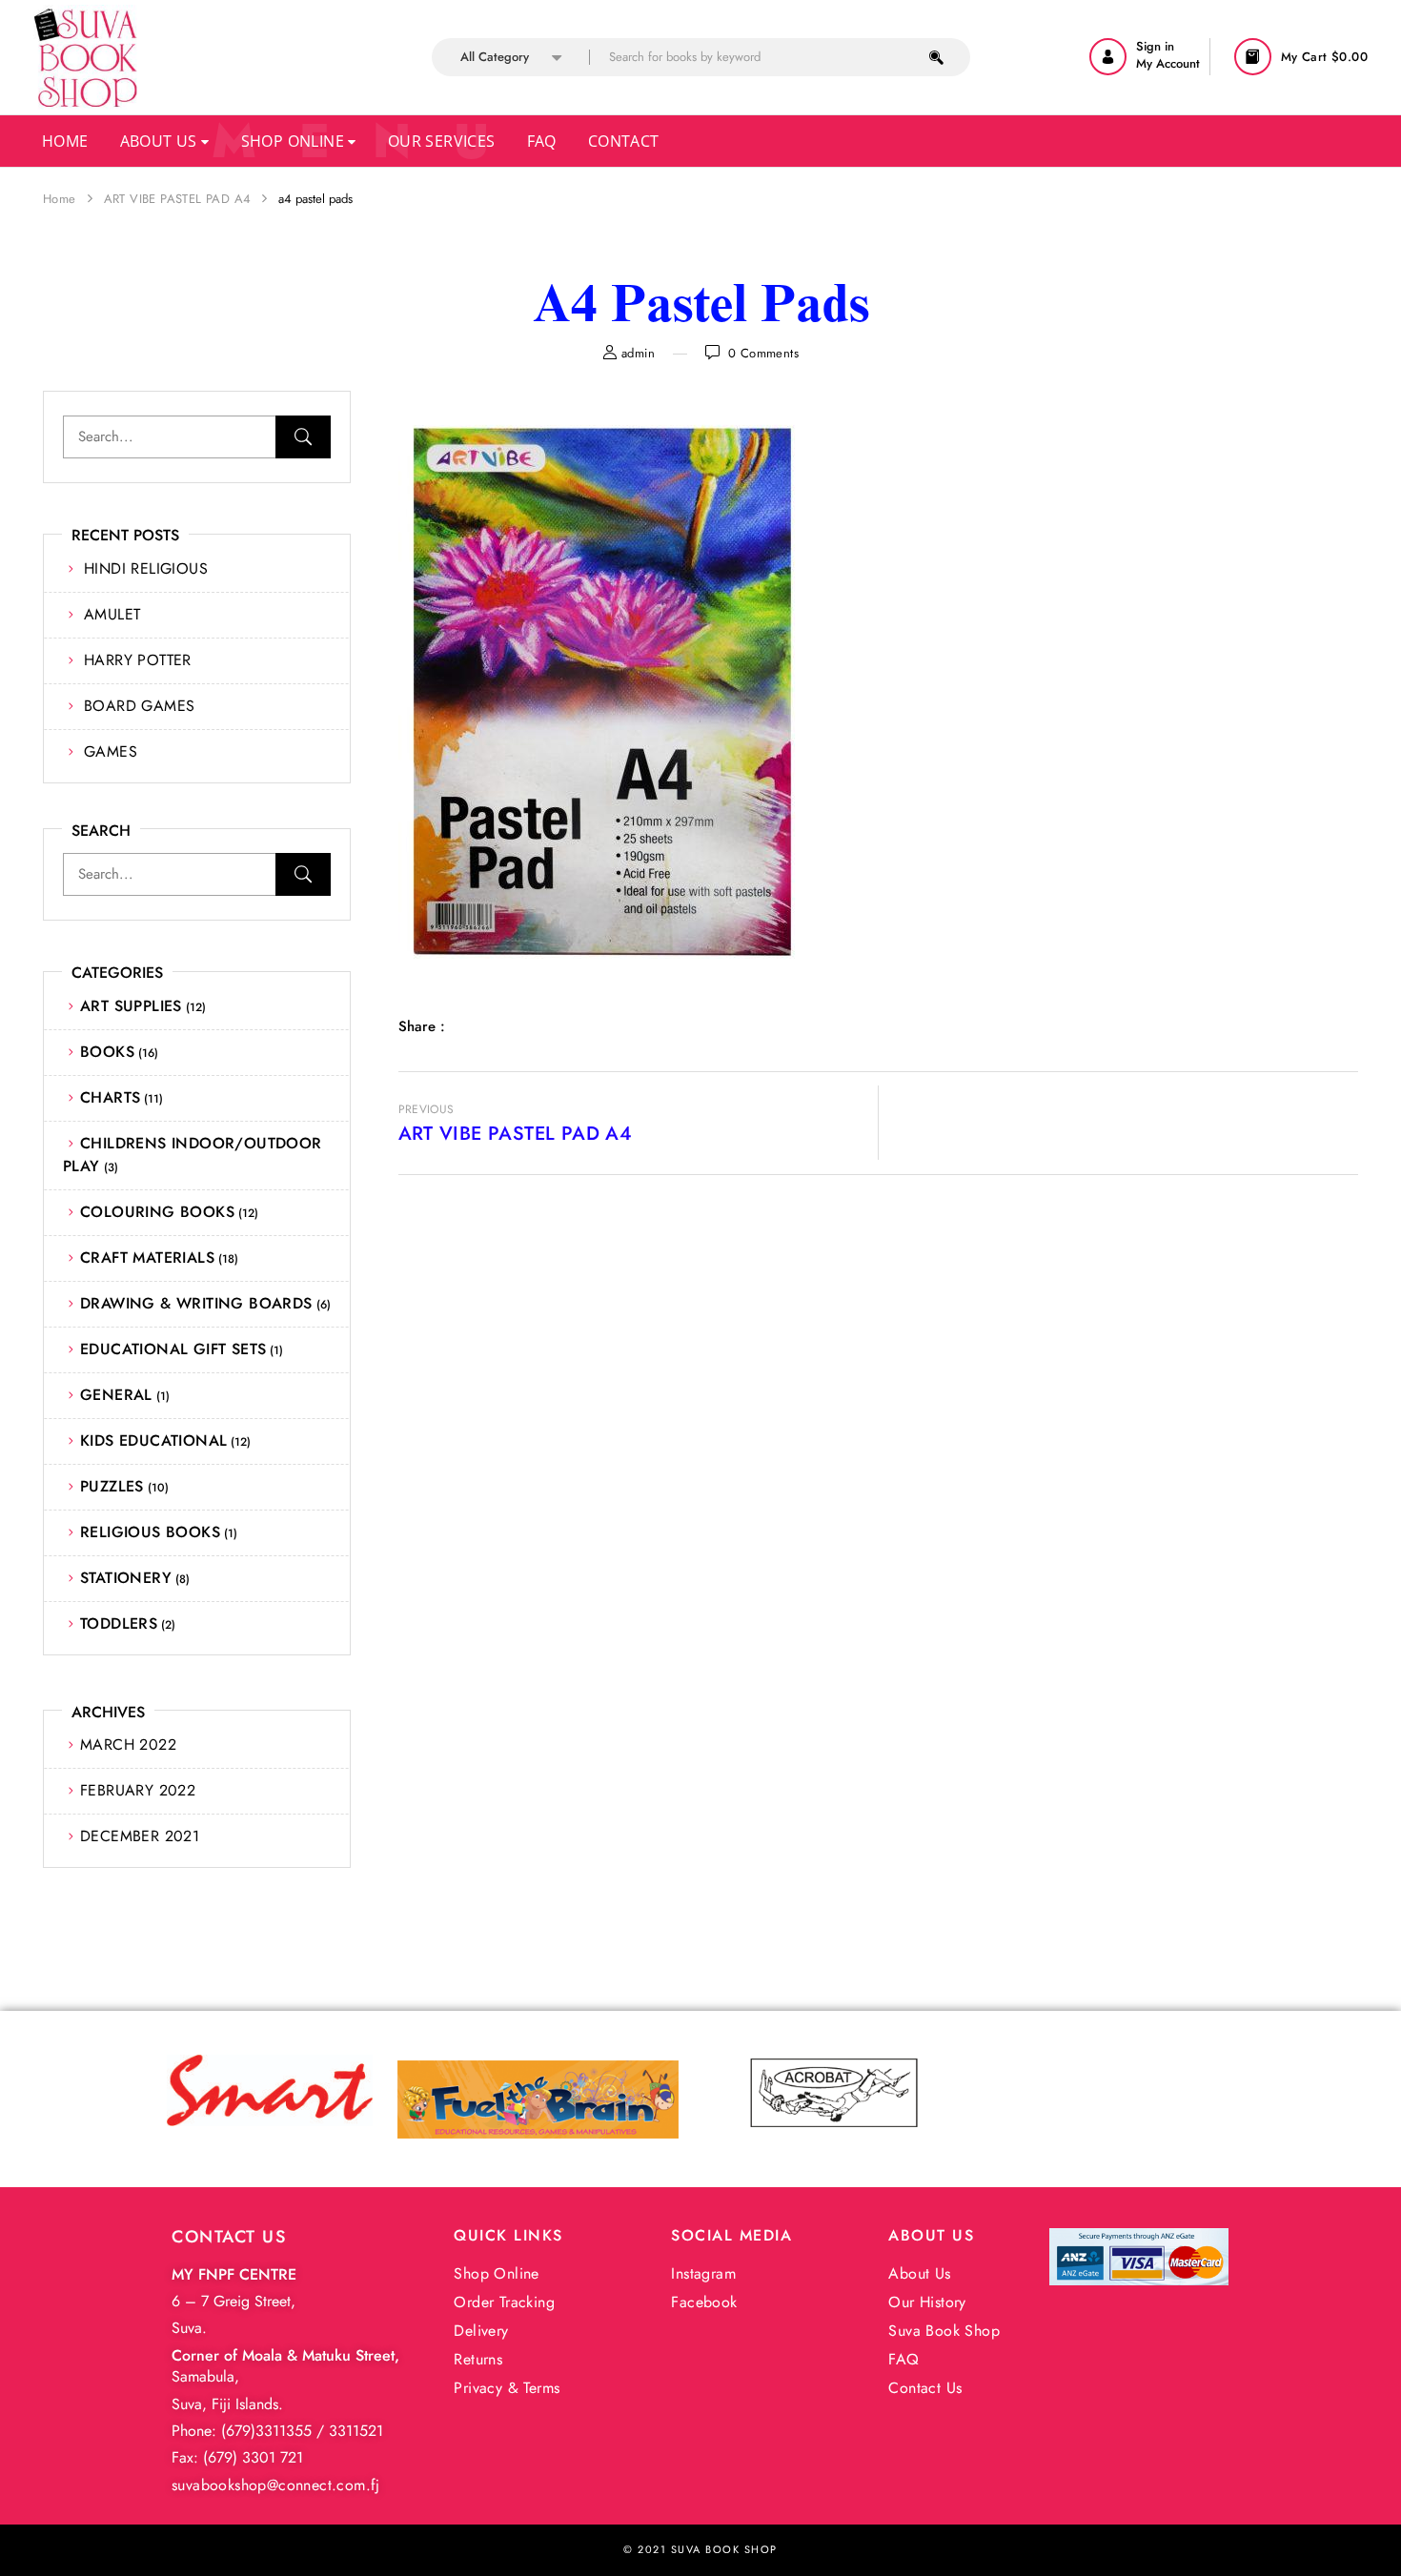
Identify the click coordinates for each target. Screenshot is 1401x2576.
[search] (936, 57)
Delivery (481, 2331)
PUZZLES (112, 1486)
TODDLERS (119, 1623)
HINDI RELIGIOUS (146, 568)
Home (65, 141)
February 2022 (138, 1790)
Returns (478, 2359)
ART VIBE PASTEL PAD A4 (178, 199)
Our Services (442, 141)
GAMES (111, 751)
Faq (542, 141)
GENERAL (116, 1395)
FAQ (904, 2359)
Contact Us (925, 2388)
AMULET (112, 614)
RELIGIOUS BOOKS (150, 1532)
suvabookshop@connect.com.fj (276, 2485)
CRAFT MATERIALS (147, 1258)
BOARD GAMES (139, 706)
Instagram (703, 2273)
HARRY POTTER (138, 660)
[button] (1303, 57)
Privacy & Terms (507, 2388)
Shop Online (295, 141)
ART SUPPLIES (131, 1006)
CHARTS (110, 1097)
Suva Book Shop (944, 2331)
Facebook (704, 2302)
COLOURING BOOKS (157, 1212)
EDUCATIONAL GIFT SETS (173, 1349)
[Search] (303, 437)
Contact (624, 141)
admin (638, 353)
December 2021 (140, 1836)
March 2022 (128, 1744)
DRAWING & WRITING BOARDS (196, 1303)
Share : (422, 1026)
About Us (161, 141)
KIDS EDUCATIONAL (153, 1440)
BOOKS (107, 1052)
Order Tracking (504, 2302)
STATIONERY (126, 1578)
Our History (927, 2302)
